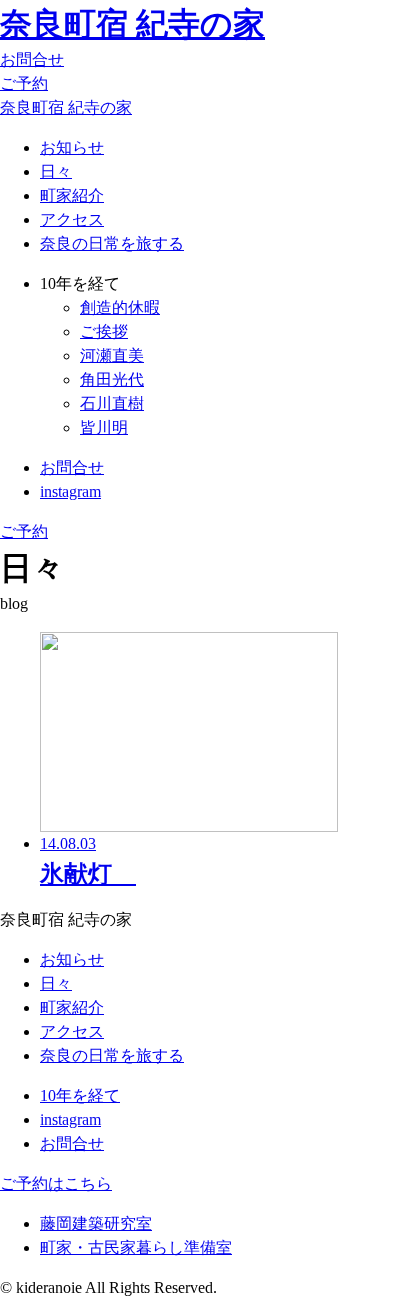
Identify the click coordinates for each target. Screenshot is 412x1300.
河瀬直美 (112, 355)
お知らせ (72, 147)
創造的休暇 (120, 307)
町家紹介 (72, 195)
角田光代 (112, 379)
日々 (56, 171)
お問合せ (32, 59)
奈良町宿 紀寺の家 (132, 24)
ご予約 (24, 83)
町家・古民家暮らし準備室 (136, 1247)
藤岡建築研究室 (96, 1223)
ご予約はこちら (56, 1183)
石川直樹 (112, 403)
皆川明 (104, 427)
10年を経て (80, 1095)
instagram (70, 491)
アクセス (72, 219)
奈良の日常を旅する (112, 243)
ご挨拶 (104, 331)
